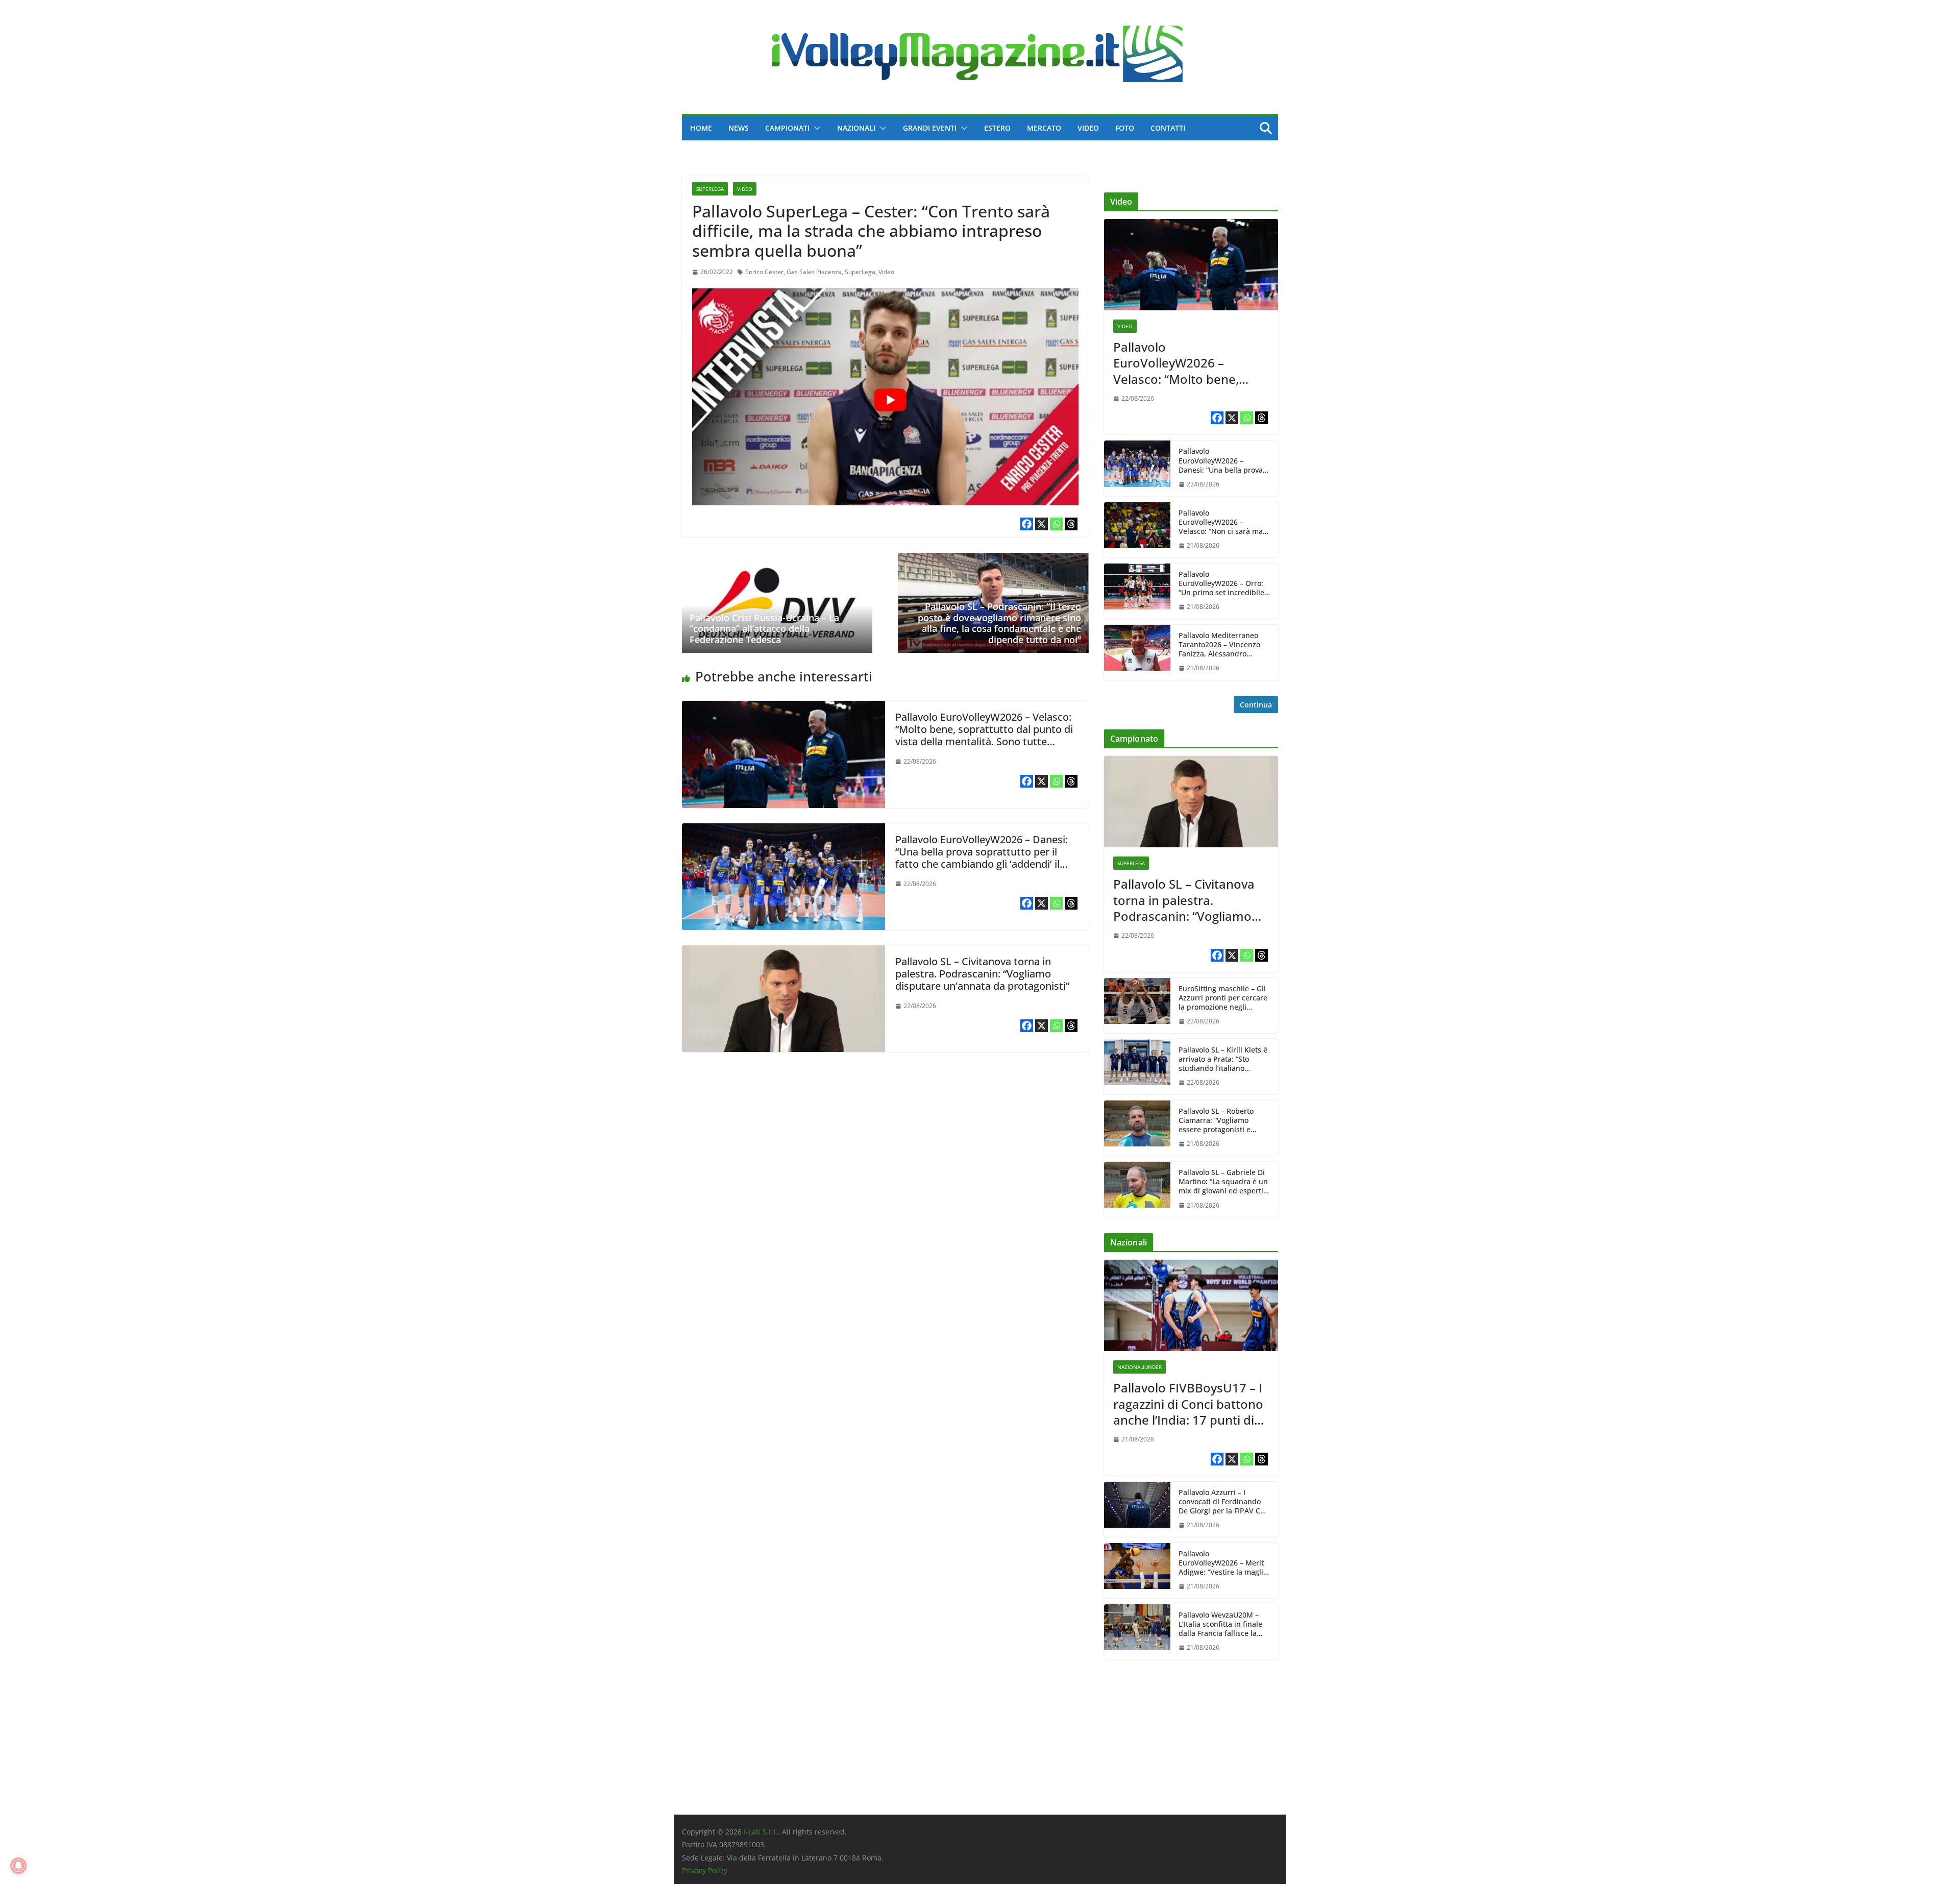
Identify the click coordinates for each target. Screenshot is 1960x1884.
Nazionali (856, 128)
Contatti (1168, 128)
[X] (1042, 524)
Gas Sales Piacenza (814, 272)
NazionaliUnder (1140, 1367)
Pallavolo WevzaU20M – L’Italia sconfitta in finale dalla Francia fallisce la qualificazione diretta (1220, 1624)
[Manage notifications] (18, 1866)
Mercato (1044, 128)
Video (1088, 128)
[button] (815, 128)
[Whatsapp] (1056, 524)
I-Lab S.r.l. (761, 1832)
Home (701, 128)
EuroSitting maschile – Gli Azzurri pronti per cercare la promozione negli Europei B (1223, 998)
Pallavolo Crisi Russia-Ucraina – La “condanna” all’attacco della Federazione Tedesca (764, 629)
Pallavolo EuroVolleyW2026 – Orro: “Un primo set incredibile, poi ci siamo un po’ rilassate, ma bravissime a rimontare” (1223, 584)
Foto (1125, 128)
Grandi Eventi (930, 128)
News (739, 128)
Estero (997, 128)
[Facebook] (1027, 524)
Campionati (787, 128)
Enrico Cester (764, 272)
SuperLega (710, 189)
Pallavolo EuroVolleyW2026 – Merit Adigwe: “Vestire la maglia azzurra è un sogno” (1223, 1563)
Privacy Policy (705, 1870)
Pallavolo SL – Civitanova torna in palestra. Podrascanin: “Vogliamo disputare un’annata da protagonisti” (982, 974)
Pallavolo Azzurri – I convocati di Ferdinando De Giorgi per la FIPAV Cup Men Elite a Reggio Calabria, (1224, 1502)
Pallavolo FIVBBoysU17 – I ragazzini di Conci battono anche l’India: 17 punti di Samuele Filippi (1188, 1404)
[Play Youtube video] (890, 400)
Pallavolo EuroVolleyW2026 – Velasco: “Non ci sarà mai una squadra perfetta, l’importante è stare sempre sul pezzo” (1222, 522)
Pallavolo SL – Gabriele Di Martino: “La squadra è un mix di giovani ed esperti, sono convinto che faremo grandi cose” (1223, 1182)
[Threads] (1071, 524)
